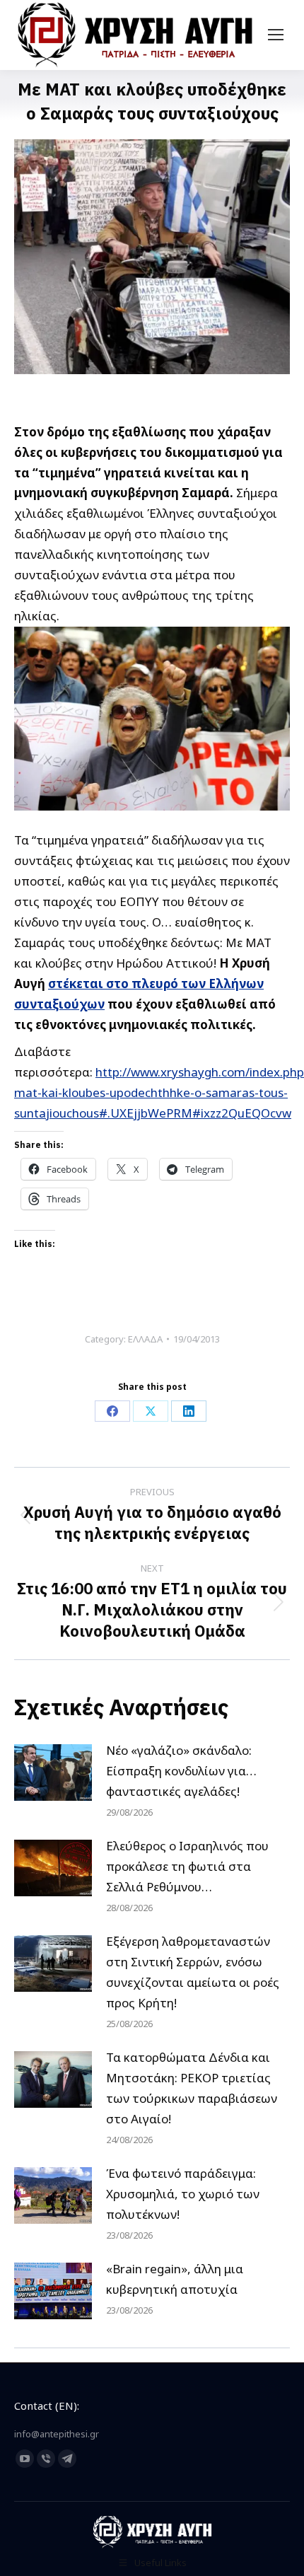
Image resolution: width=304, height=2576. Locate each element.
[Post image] (53, 1773)
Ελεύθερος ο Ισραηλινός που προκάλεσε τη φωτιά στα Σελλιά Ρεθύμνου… (187, 1866)
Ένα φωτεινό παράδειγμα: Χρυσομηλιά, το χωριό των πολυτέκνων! (183, 2194)
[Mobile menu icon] (276, 35)
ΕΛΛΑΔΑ (145, 1339)
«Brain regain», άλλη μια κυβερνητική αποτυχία (175, 2279)
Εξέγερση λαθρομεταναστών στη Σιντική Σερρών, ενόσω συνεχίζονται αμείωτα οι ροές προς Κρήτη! (193, 1972)
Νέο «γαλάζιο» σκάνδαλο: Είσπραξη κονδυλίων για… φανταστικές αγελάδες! (181, 1771)
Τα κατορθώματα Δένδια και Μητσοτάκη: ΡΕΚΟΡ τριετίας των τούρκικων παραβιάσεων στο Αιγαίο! (192, 2088)
